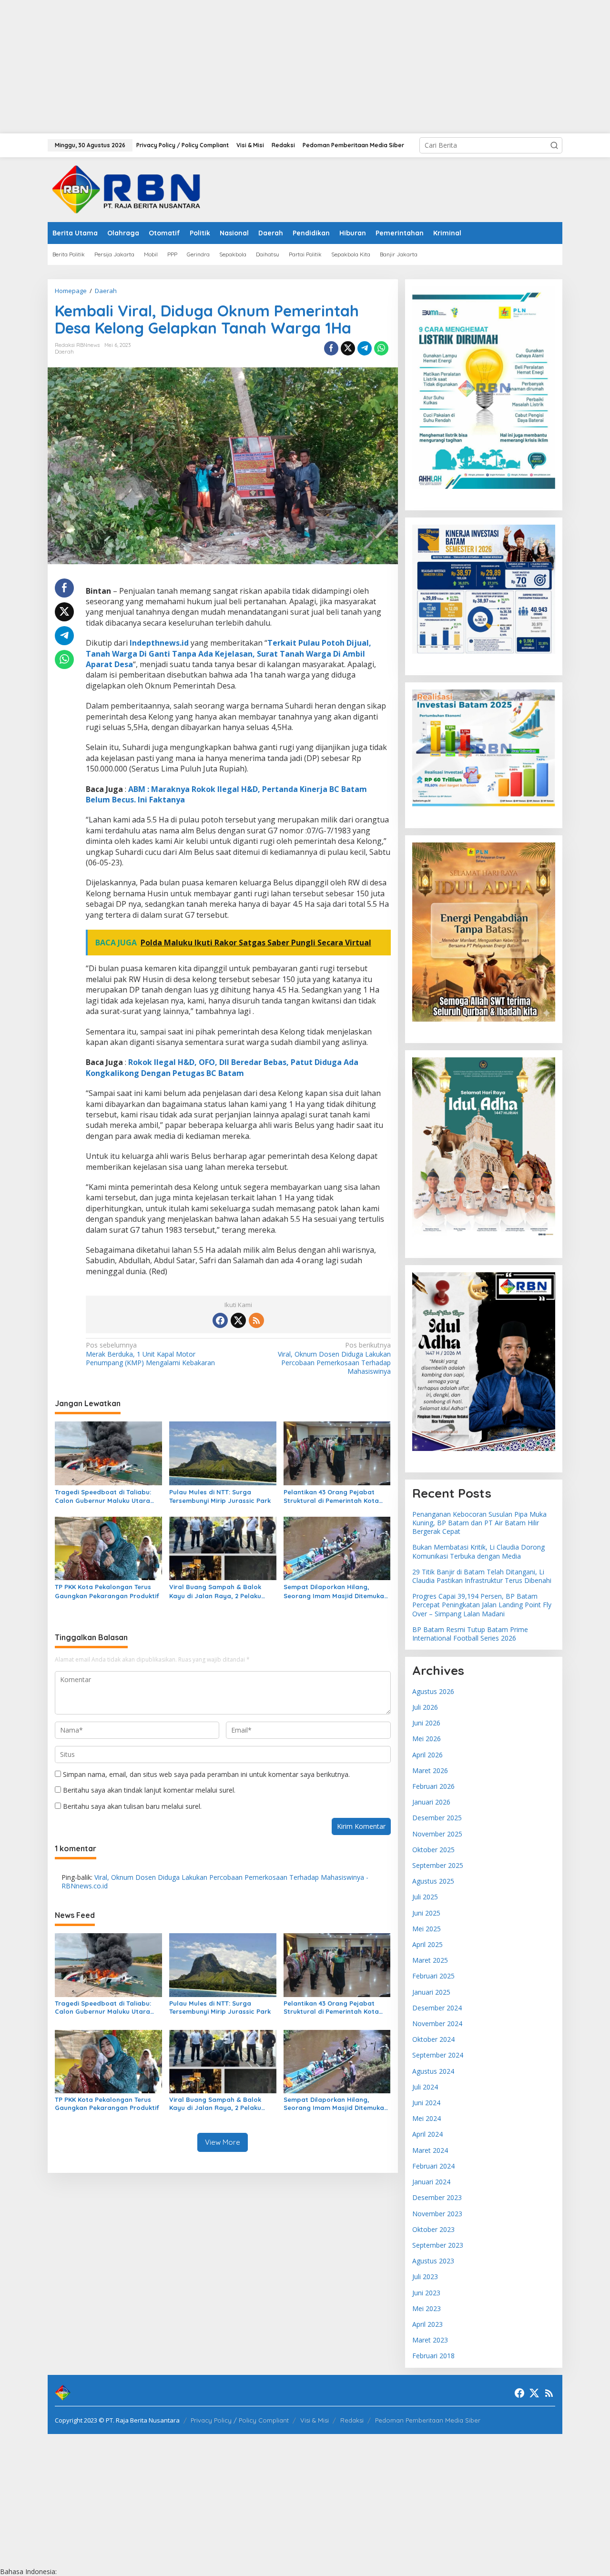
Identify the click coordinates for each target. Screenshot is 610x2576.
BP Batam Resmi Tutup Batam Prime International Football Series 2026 (470, 1634)
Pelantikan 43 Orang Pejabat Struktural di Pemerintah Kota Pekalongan (331, 1496)
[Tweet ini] (348, 348)
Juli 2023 (425, 2277)
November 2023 (437, 2214)
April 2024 (427, 2134)
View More (223, 2142)
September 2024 (438, 2055)
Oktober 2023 (433, 2229)
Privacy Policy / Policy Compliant (240, 2420)
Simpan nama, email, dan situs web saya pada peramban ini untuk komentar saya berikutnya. (206, 1774)
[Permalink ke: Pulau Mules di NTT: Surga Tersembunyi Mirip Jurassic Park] (223, 1452)
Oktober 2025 (433, 1850)
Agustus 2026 (433, 1691)
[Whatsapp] (381, 348)
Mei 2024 (427, 2118)
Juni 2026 (426, 1723)
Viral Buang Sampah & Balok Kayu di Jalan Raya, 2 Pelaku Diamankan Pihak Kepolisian (215, 1591)
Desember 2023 (437, 2197)
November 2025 (437, 1834)
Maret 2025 (430, 1960)
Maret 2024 (430, 2150)
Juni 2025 (426, 1913)
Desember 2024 (437, 2008)
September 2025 (438, 1865)
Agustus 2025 (433, 1881)
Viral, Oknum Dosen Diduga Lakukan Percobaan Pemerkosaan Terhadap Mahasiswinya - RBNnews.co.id (215, 1881)
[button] (554, 145)
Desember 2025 (437, 1818)
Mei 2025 (427, 1929)
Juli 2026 (425, 1707)
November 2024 (437, 2023)
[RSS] (256, 1320)
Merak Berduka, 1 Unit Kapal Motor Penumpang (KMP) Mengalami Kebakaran (150, 1354)
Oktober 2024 (433, 2039)
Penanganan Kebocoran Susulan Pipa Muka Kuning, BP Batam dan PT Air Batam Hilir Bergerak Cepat (479, 1523)
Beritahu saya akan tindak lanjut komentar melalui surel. (149, 1790)
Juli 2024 (425, 2087)
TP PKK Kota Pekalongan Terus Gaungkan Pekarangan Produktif (107, 1591)
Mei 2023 (427, 2308)
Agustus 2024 (433, 2071)
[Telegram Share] (365, 348)
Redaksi (352, 2420)
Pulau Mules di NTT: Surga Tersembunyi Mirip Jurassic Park (220, 1496)
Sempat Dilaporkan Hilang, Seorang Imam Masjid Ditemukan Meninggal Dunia (336, 1591)
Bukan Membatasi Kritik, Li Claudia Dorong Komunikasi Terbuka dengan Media (478, 1551)
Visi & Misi (315, 2420)
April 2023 (427, 2324)
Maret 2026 (430, 1770)
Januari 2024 (431, 2182)
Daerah (64, 352)
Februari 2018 (433, 2356)
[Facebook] (220, 1320)
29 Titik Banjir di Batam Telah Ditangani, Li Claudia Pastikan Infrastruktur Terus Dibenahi (482, 1576)
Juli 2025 (425, 1897)
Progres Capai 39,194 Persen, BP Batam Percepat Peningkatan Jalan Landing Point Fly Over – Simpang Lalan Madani (482, 1605)
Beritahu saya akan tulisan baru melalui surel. (132, 1806)
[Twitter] (238, 1320)
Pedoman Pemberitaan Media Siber (428, 2420)
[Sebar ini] (331, 348)
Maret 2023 (430, 2340)
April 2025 (427, 1944)
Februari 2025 (433, 1976)
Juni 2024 (426, 2103)
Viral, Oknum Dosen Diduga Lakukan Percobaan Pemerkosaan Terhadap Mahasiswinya (334, 1358)
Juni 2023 (426, 2293)
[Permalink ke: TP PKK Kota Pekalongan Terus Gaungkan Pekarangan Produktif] (108, 1548)
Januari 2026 (431, 1802)
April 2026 (427, 1755)
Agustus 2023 (433, 2261)
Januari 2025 (431, 1992)
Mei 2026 (427, 1739)
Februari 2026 (433, 1786)
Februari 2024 (433, 2166)
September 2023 (438, 2245)
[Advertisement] (286, 67)
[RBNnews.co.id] (132, 189)
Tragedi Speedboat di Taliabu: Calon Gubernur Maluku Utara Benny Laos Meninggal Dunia (103, 1496)
